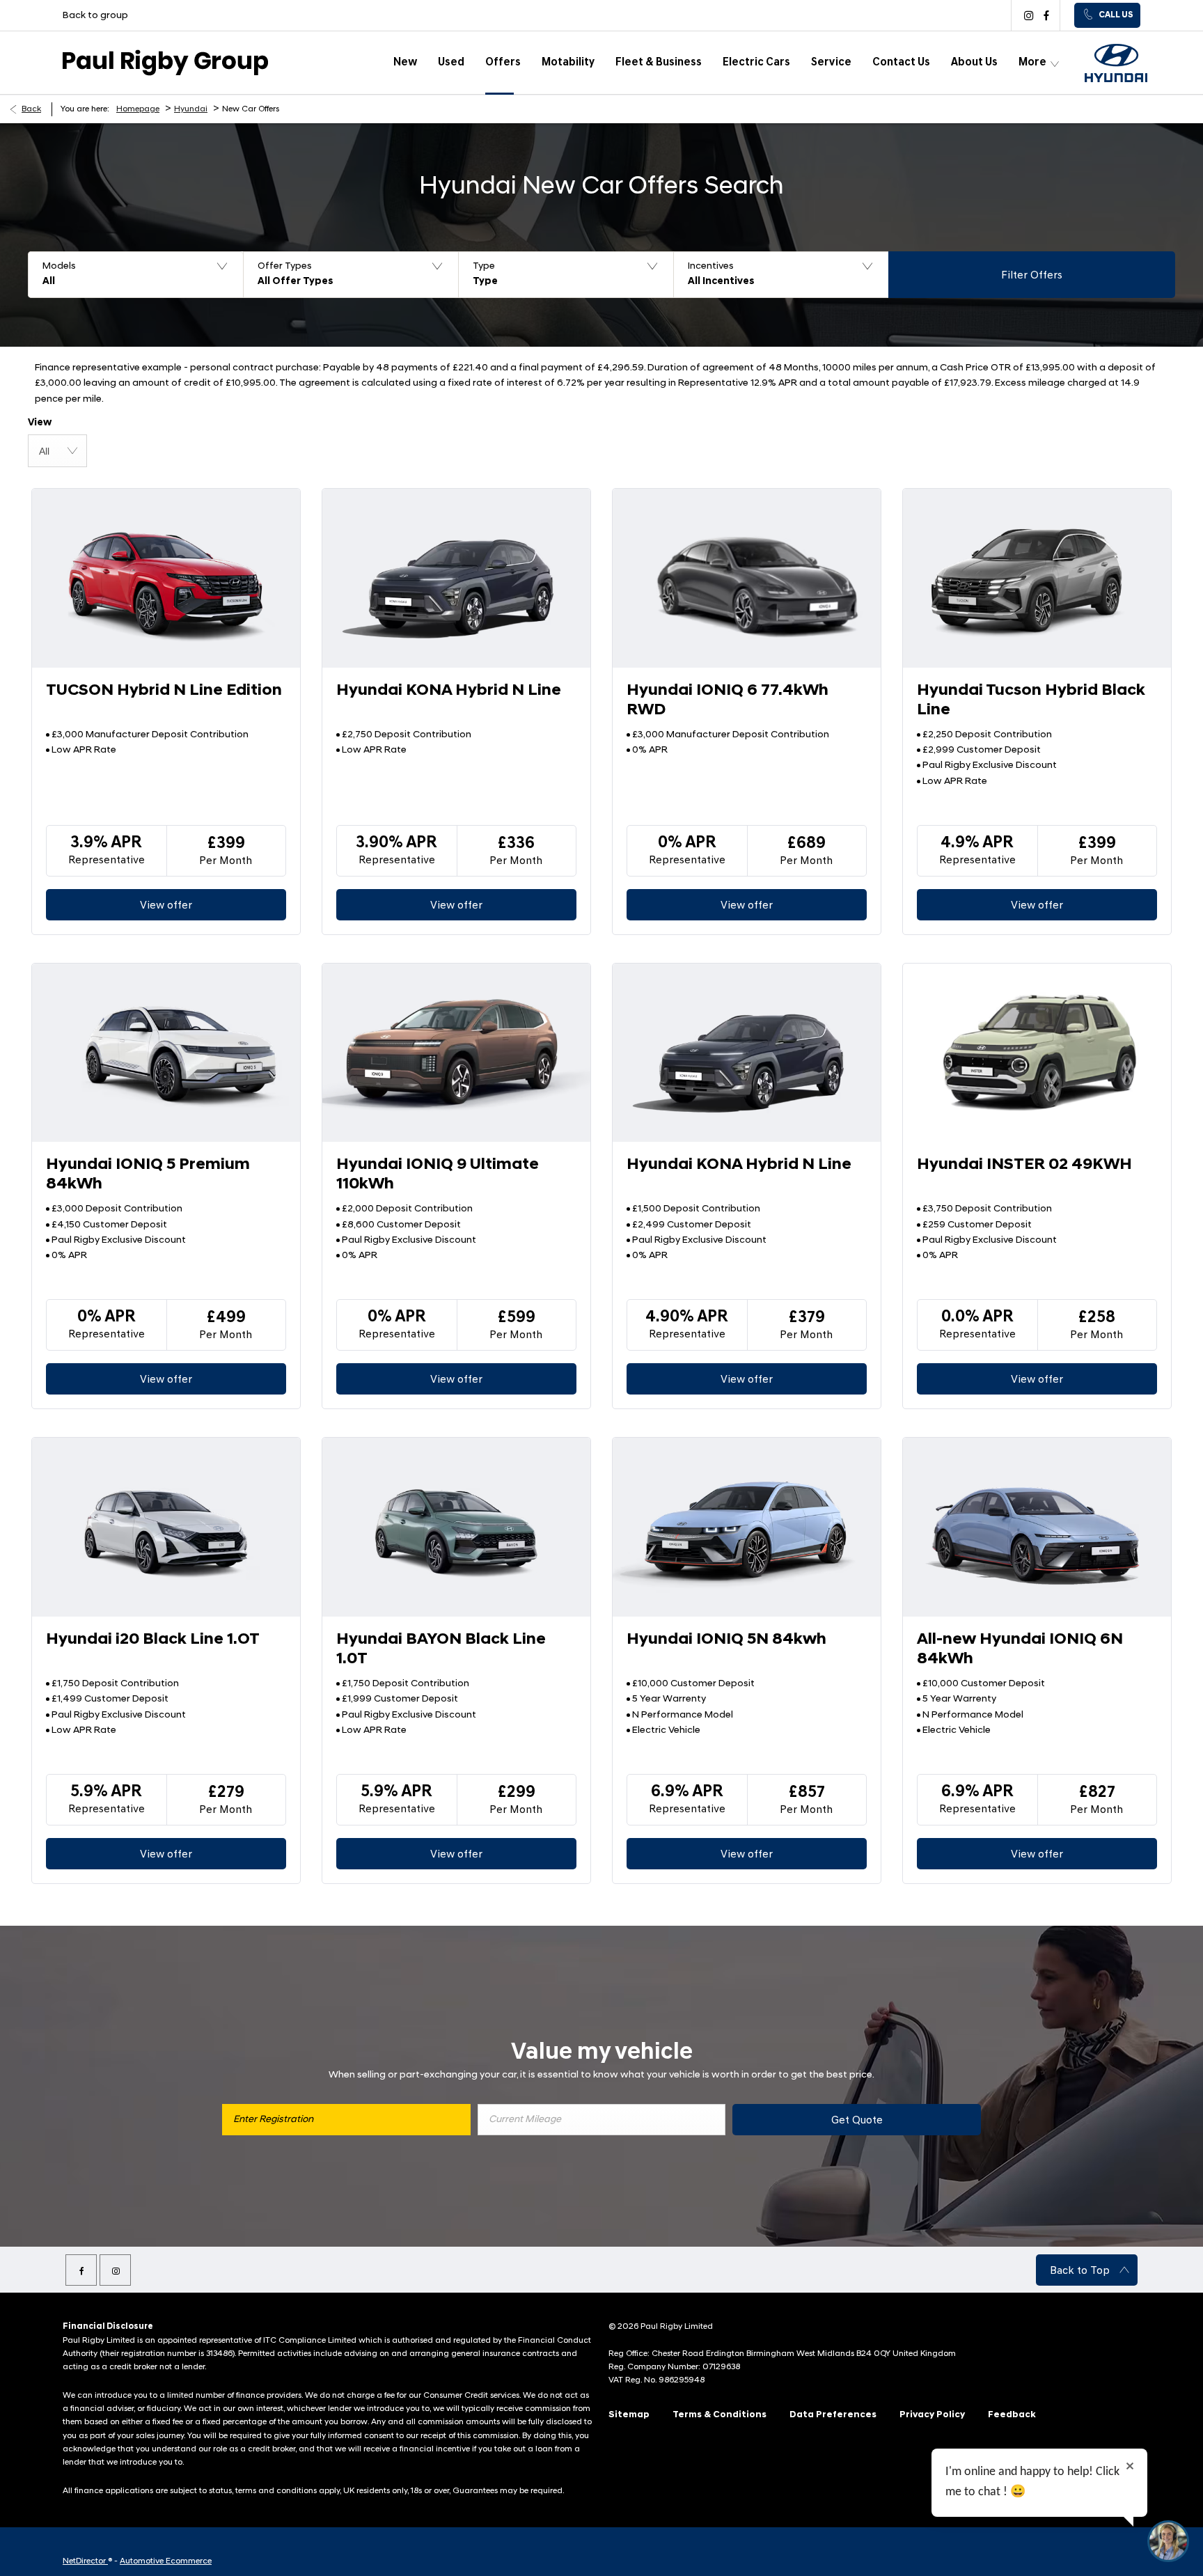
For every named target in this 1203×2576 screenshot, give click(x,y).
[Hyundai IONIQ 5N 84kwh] (747, 1527)
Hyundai (191, 109)
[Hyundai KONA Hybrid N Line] (456, 578)
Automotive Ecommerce (166, 2561)
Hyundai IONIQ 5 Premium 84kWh (148, 1175)
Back (31, 109)
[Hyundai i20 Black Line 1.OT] (166, 1527)
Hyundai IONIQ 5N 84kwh (726, 1640)
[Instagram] (1027, 15)
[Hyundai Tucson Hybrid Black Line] (1037, 578)
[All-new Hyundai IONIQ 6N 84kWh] (1037, 1527)
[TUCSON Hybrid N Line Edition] (166, 578)
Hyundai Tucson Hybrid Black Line (1031, 701)
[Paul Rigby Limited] (165, 63)
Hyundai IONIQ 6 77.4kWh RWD (728, 701)
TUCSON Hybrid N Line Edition (164, 691)
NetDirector (85, 2561)
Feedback (1012, 2415)
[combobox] (57, 451)
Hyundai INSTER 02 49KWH (1024, 1165)
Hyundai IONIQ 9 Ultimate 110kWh (438, 1175)
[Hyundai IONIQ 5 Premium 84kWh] (166, 1053)
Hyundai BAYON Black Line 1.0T (441, 1650)
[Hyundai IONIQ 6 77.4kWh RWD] (747, 578)
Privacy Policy (932, 2415)
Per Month (226, 861)
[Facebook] (1045, 15)
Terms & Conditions (720, 2415)
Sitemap (629, 2415)
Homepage (138, 109)
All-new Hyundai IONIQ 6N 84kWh (1020, 1650)
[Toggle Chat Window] (1168, 2541)
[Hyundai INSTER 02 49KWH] (1037, 1053)
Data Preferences (833, 2415)
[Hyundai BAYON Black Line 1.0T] (456, 1527)
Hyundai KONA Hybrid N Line (449, 691)
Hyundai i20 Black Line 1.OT (153, 1640)
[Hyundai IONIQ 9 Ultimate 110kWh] (456, 1053)
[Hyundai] (1116, 63)
